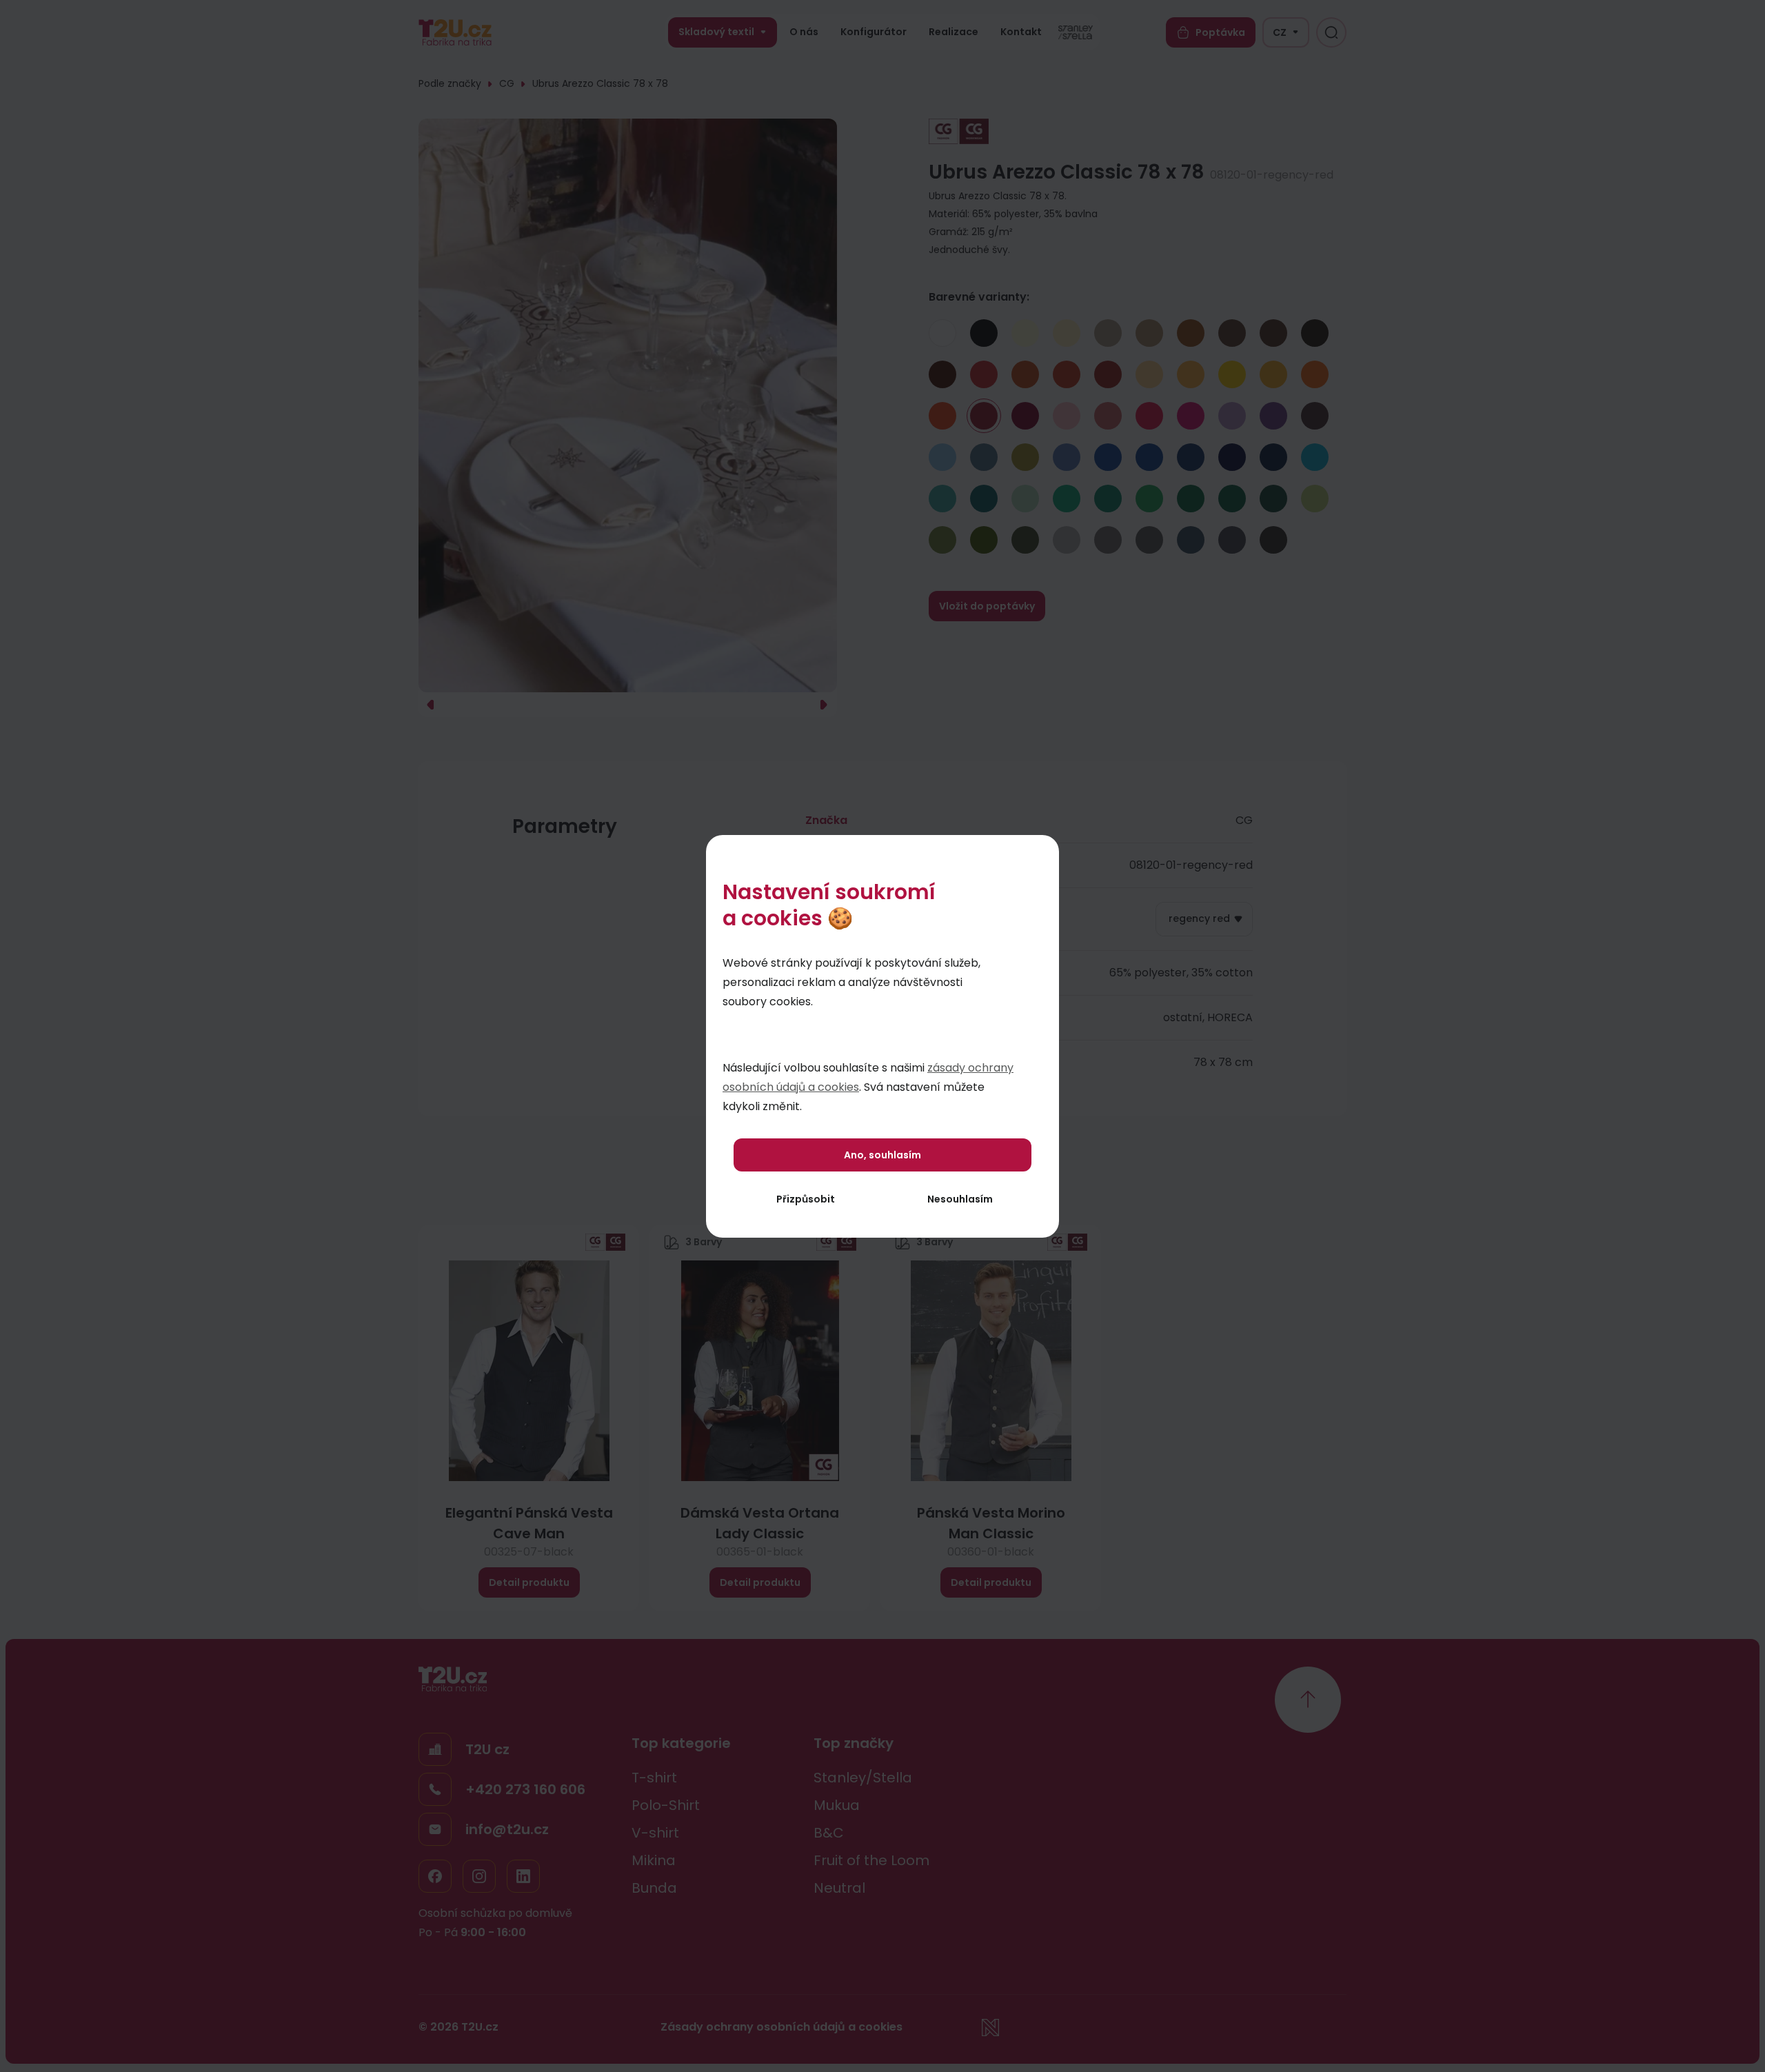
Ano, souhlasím (882, 1155)
